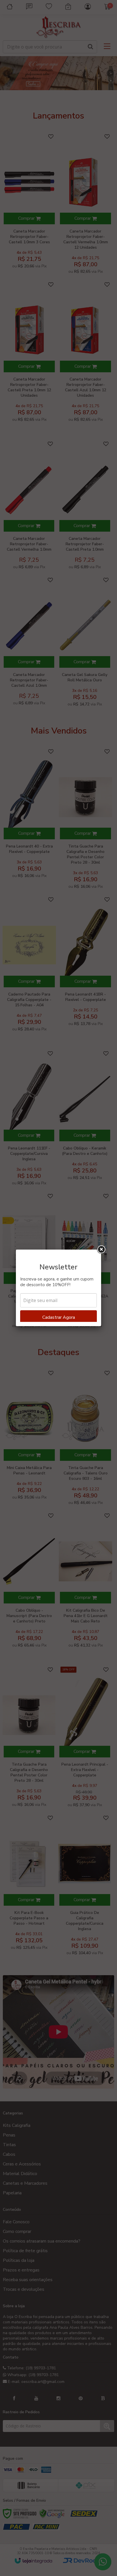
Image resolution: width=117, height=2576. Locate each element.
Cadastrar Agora (59, 1317)
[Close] (101, 1250)
